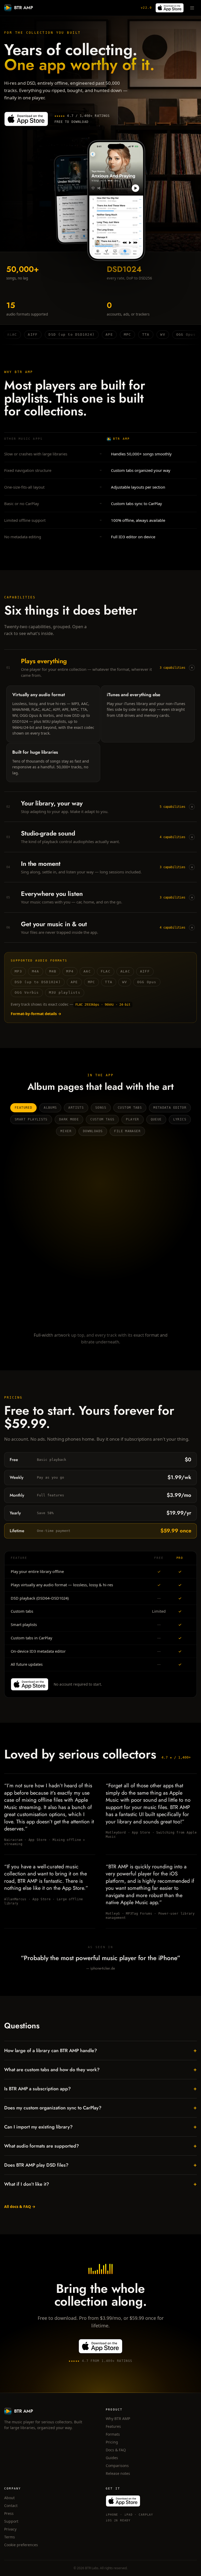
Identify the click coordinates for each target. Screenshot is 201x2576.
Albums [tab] (50, 1108)
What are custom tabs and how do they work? (100, 2070)
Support (11, 2521)
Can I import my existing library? (100, 2127)
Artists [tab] (76, 1108)
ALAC (125, 971)
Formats (113, 2434)
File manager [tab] (127, 1131)
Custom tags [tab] (102, 1119)
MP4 (70, 971)
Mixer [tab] (66, 1131)
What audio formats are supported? (100, 2146)
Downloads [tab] (93, 1131)
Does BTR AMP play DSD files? (100, 2165)
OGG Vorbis (27, 992)
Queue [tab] (156, 1119)
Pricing (112, 2442)
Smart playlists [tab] (31, 1119)
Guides (112, 2458)
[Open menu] (192, 8)
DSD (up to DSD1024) (38, 982)
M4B (53, 971)
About (9, 2498)
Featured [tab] (23, 1108)
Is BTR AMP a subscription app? (100, 2089)
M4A (36, 971)
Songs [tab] (101, 1108)
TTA (109, 982)
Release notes (118, 2473)
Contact (11, 2506)
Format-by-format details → (36, 1014)
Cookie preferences (21, 2545)
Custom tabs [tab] (130, 1108)
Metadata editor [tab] (170, 1108)
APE (74, 982)
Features (113, 2426)
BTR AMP (24, 8)
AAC (87, 971)
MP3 (18, 971)
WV (125, 982)
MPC (92, 982)
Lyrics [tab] (180, 1119)
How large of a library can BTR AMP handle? (100, 2050)
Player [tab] (132, 1119)
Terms (10, 2537)
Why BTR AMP (118, 2418)
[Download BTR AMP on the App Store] (170, 8)
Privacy (10, 2529)
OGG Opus (147, 982)
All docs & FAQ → (20, 2206)
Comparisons (117, 2466)
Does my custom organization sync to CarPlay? (100, 2108)
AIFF (145, 971)
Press (9, 2513)
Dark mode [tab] (69, 1119)
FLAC (106, 971)
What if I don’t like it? (100, 2184)
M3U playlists (65, 992)
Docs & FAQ (116, 2450)
